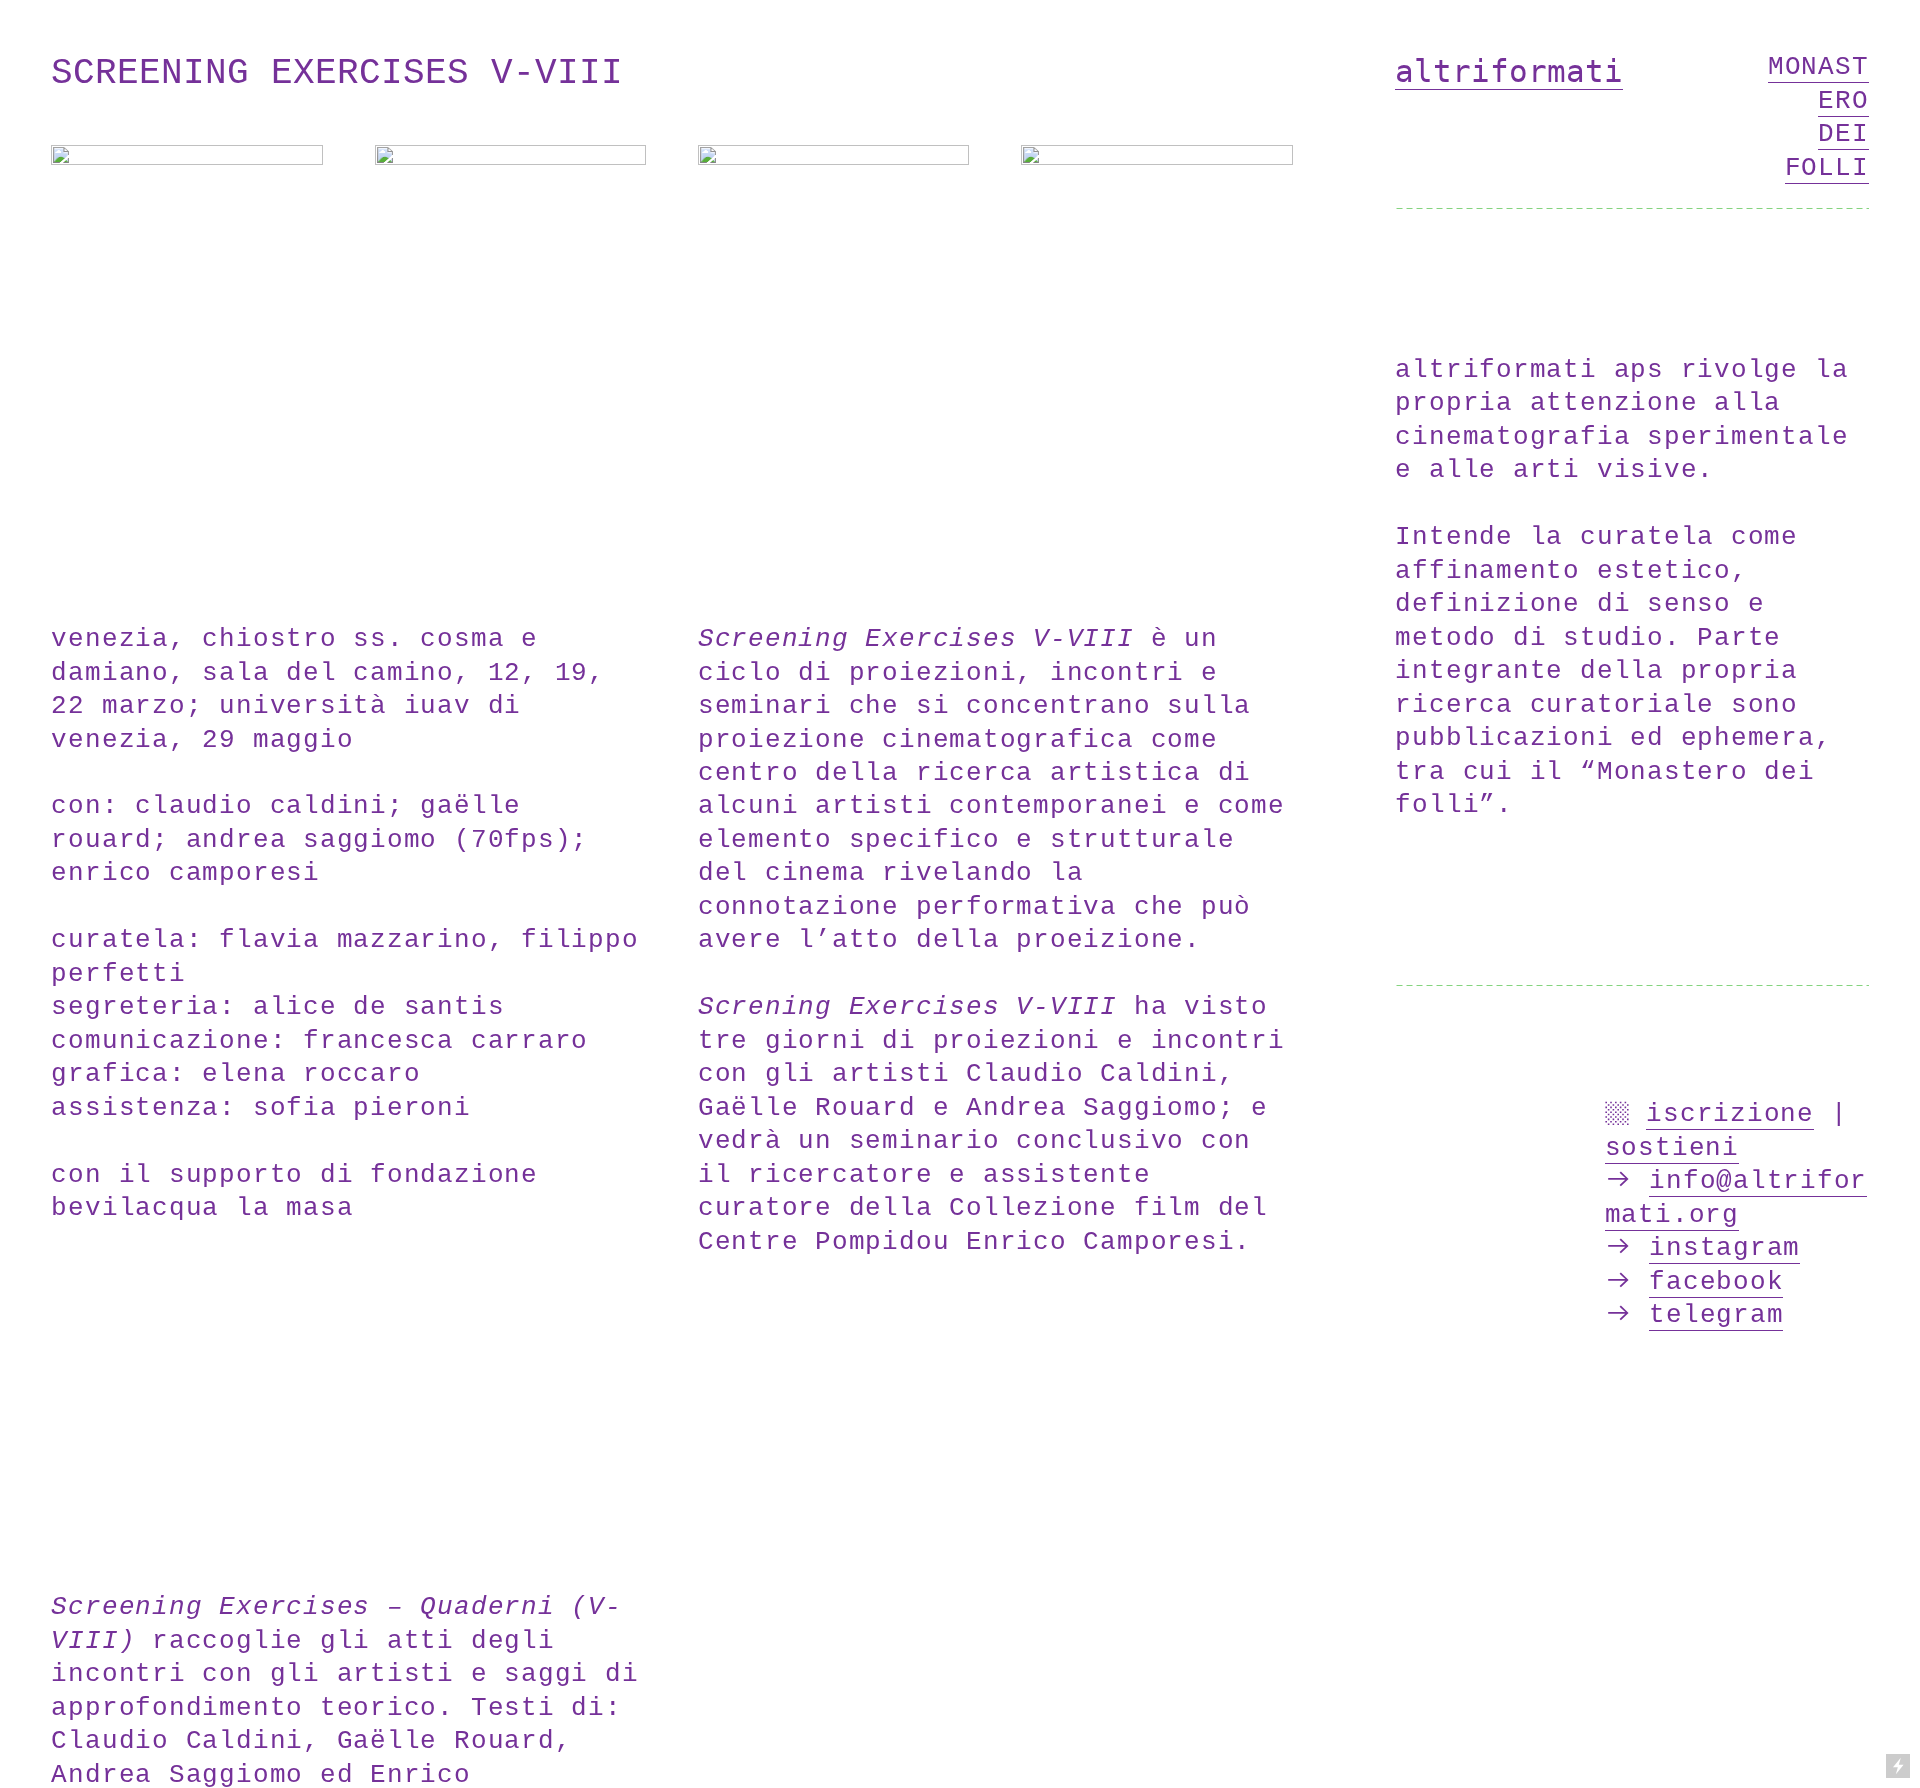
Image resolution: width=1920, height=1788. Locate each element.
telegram (1716, 1315)
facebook (1716, 1282)
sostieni (1672, 1148)
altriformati (1509, 71)
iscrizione (1730, 1114)
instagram (1724, 1248)
